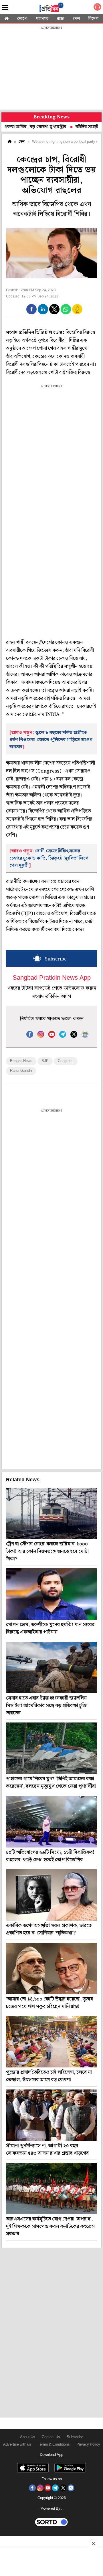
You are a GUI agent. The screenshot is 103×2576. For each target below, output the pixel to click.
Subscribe (75, 2437)
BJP (45, 1061)
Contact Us (51, 2437)
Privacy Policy (88, 2445)
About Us (28, 2437)
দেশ (76, 19)
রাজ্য (61, 19)
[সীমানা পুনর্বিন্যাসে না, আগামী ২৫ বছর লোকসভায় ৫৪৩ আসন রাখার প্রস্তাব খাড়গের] (51, 2115)
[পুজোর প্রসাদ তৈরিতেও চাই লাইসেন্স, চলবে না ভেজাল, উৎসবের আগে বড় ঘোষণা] (51, 2042)
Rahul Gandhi (21, 1071)
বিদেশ (93, 19)
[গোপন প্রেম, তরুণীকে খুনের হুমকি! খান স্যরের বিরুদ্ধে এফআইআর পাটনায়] (51, 1594)
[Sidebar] (5, 8)
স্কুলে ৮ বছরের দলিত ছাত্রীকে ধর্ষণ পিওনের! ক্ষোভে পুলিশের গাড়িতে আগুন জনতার (51, 740)
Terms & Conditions (54, 2445)
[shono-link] (97, 8)
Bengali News (21, 1061)
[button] (31, 309)
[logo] (51, 8)
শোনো (22, 19)
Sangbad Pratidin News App (52, 978)
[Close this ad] (93, 2543)
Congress (66, 1061)
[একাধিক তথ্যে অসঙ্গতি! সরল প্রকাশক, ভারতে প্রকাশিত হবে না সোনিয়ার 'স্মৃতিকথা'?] (51, 1895)
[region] (51, 69)
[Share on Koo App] (77, 313)
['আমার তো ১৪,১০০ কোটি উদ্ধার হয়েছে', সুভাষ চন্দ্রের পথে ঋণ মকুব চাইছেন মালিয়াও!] (51, 1968)
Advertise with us (17, 2445)
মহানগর (42, 19)
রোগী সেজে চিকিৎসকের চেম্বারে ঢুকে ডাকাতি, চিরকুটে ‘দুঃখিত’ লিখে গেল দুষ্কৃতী (49, 858)
